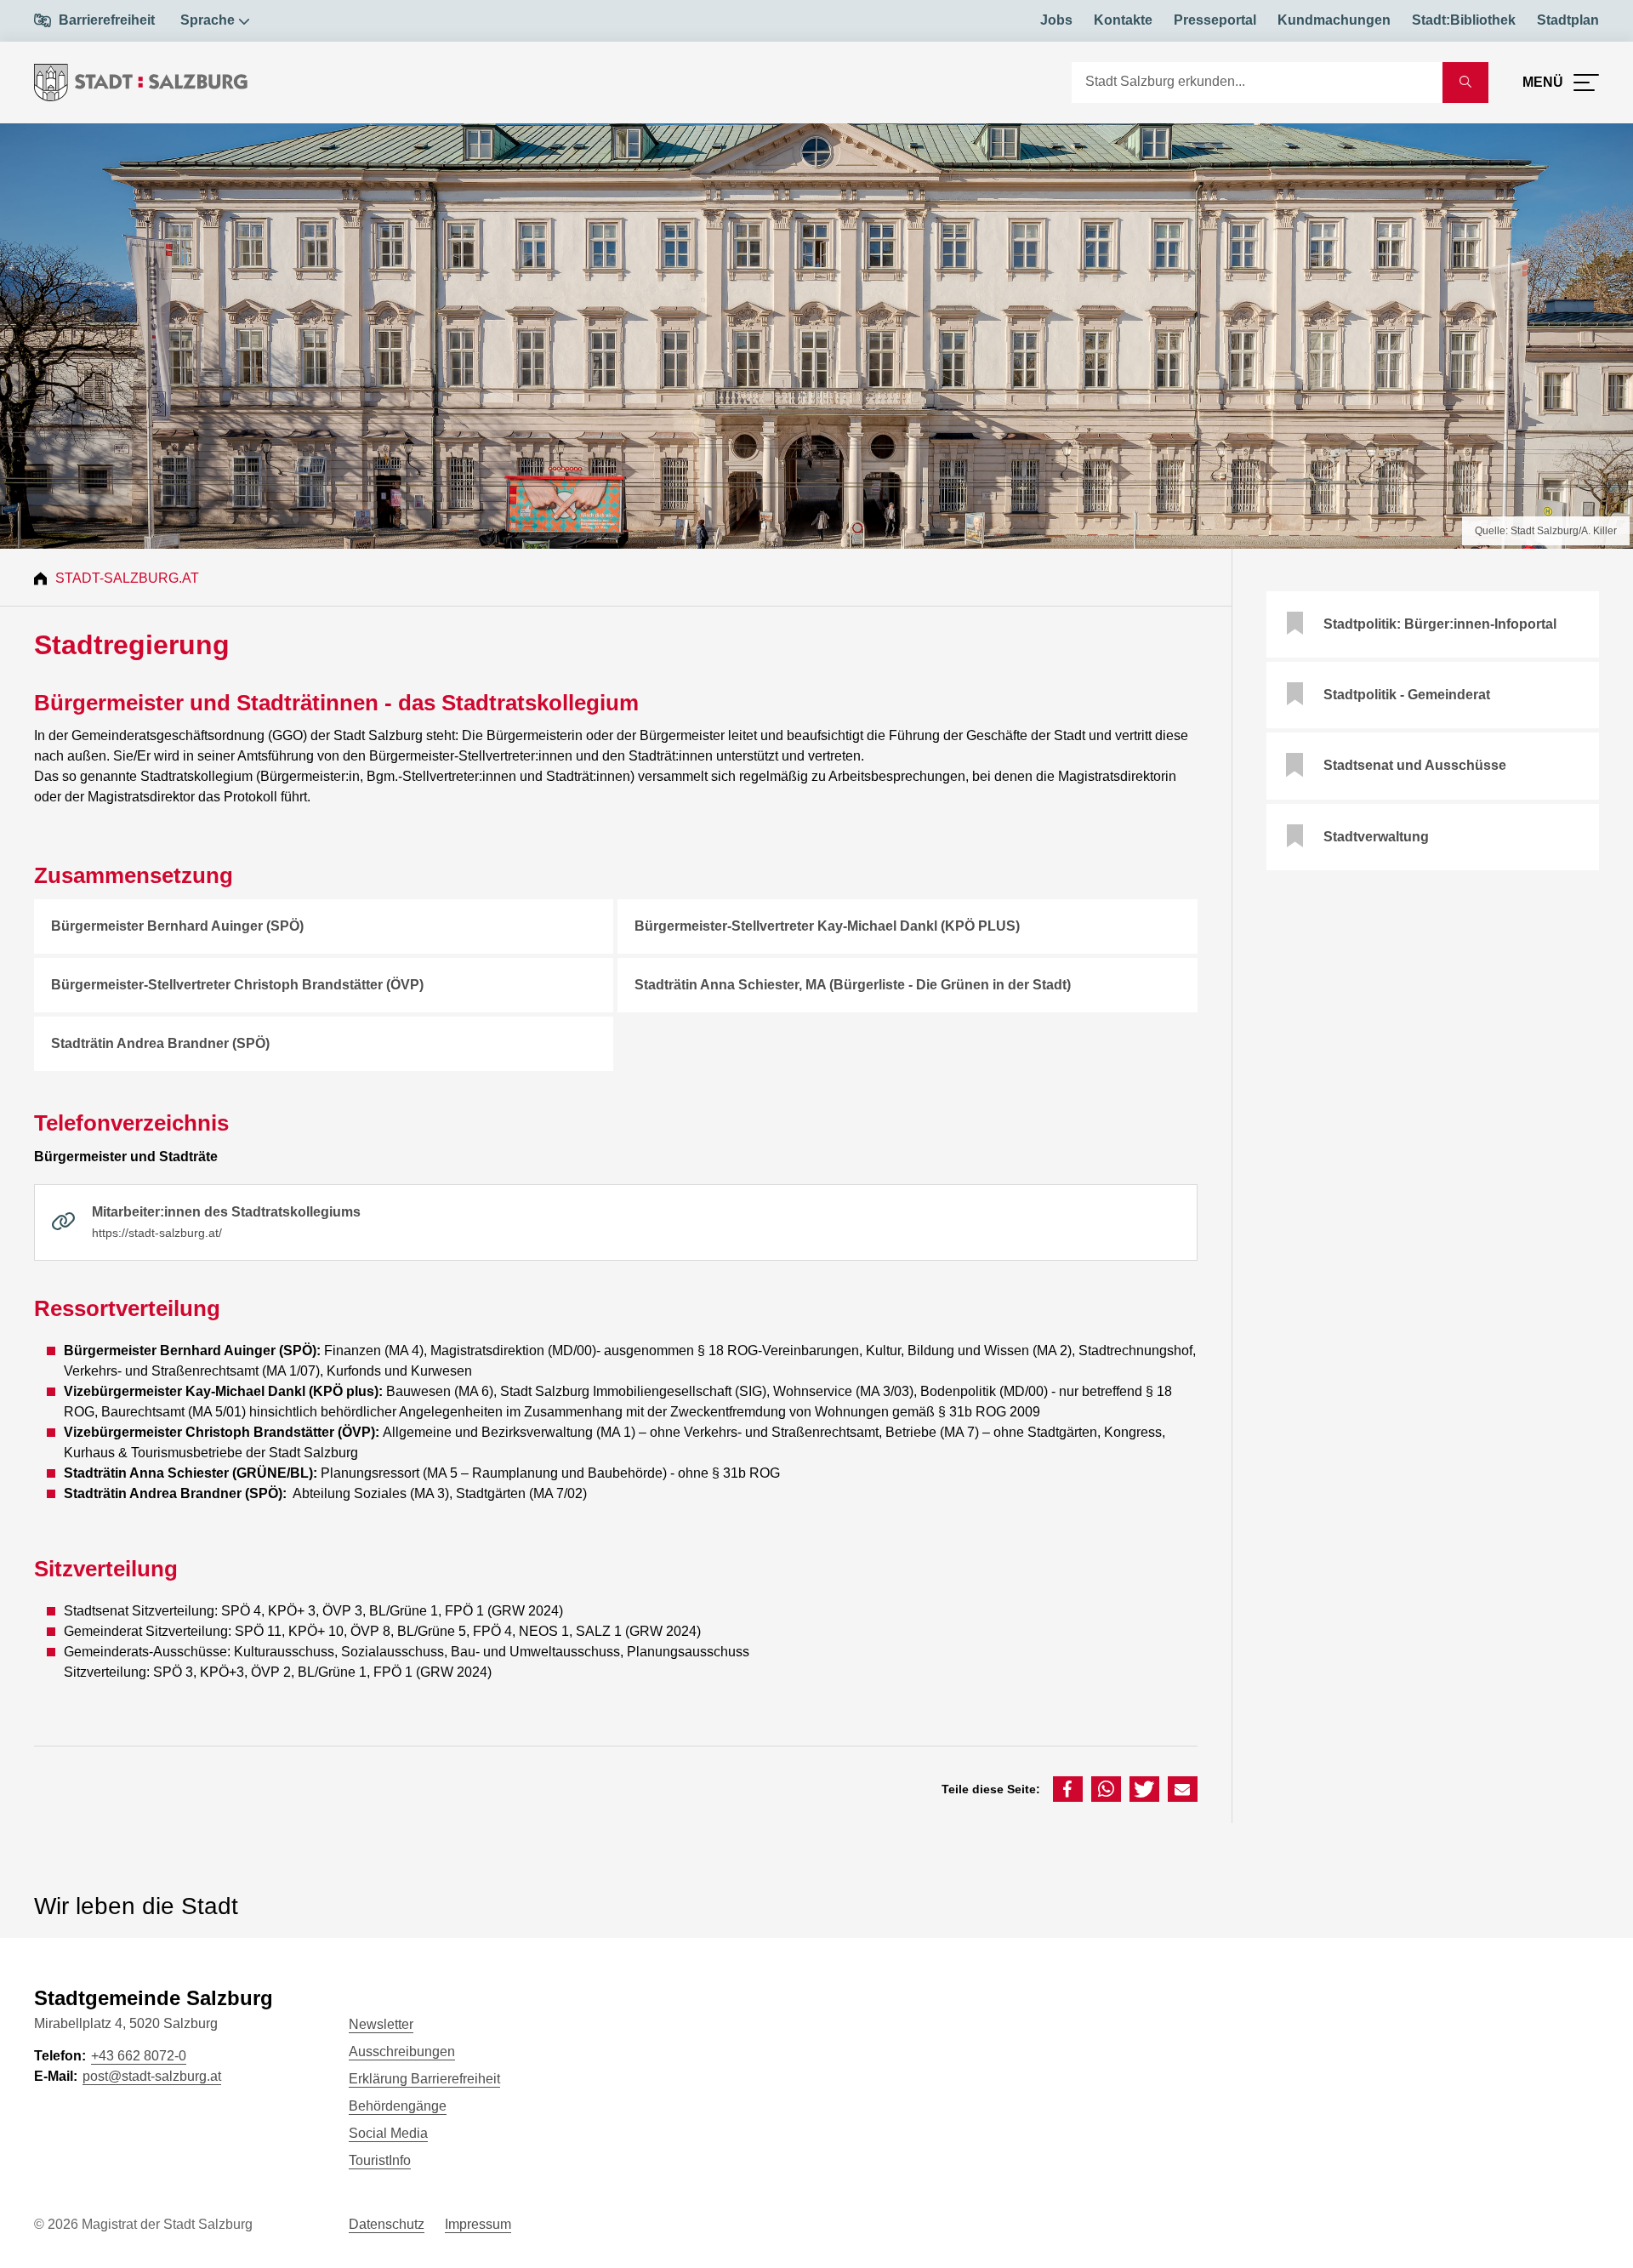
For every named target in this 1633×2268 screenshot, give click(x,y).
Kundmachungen (1334, 20)
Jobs (1056, 20)
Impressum (478, 2224)
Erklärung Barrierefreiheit (424, 2079)
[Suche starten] (1465, 83)
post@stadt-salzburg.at (152, 2076)
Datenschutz (387, 2224)
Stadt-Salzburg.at (127, 578)
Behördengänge (398, 2106)
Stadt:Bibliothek (1464, 20)
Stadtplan (1568, 20)
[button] (1068, 1789)
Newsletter (381, 2024)
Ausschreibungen (402, 2051)
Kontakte (1123, 20)
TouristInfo (380, 2160)
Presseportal (1215, 20)
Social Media (388, 2133)
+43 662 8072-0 (139, 2056)
